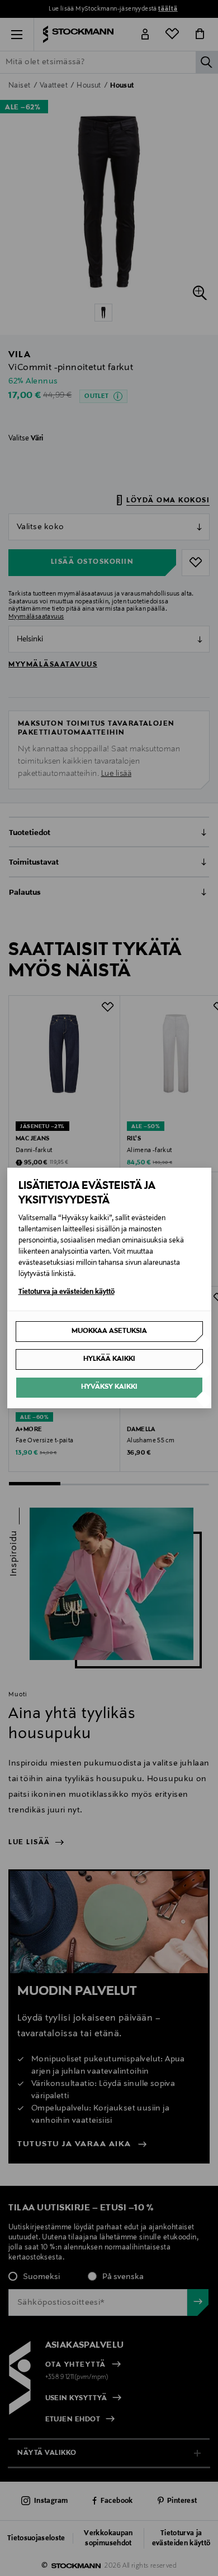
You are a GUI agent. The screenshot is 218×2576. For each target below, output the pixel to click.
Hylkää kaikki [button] (109, 1359)
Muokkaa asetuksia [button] (109, 1331)
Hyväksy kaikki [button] (109, 1387)
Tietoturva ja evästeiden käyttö (67, 1292)
